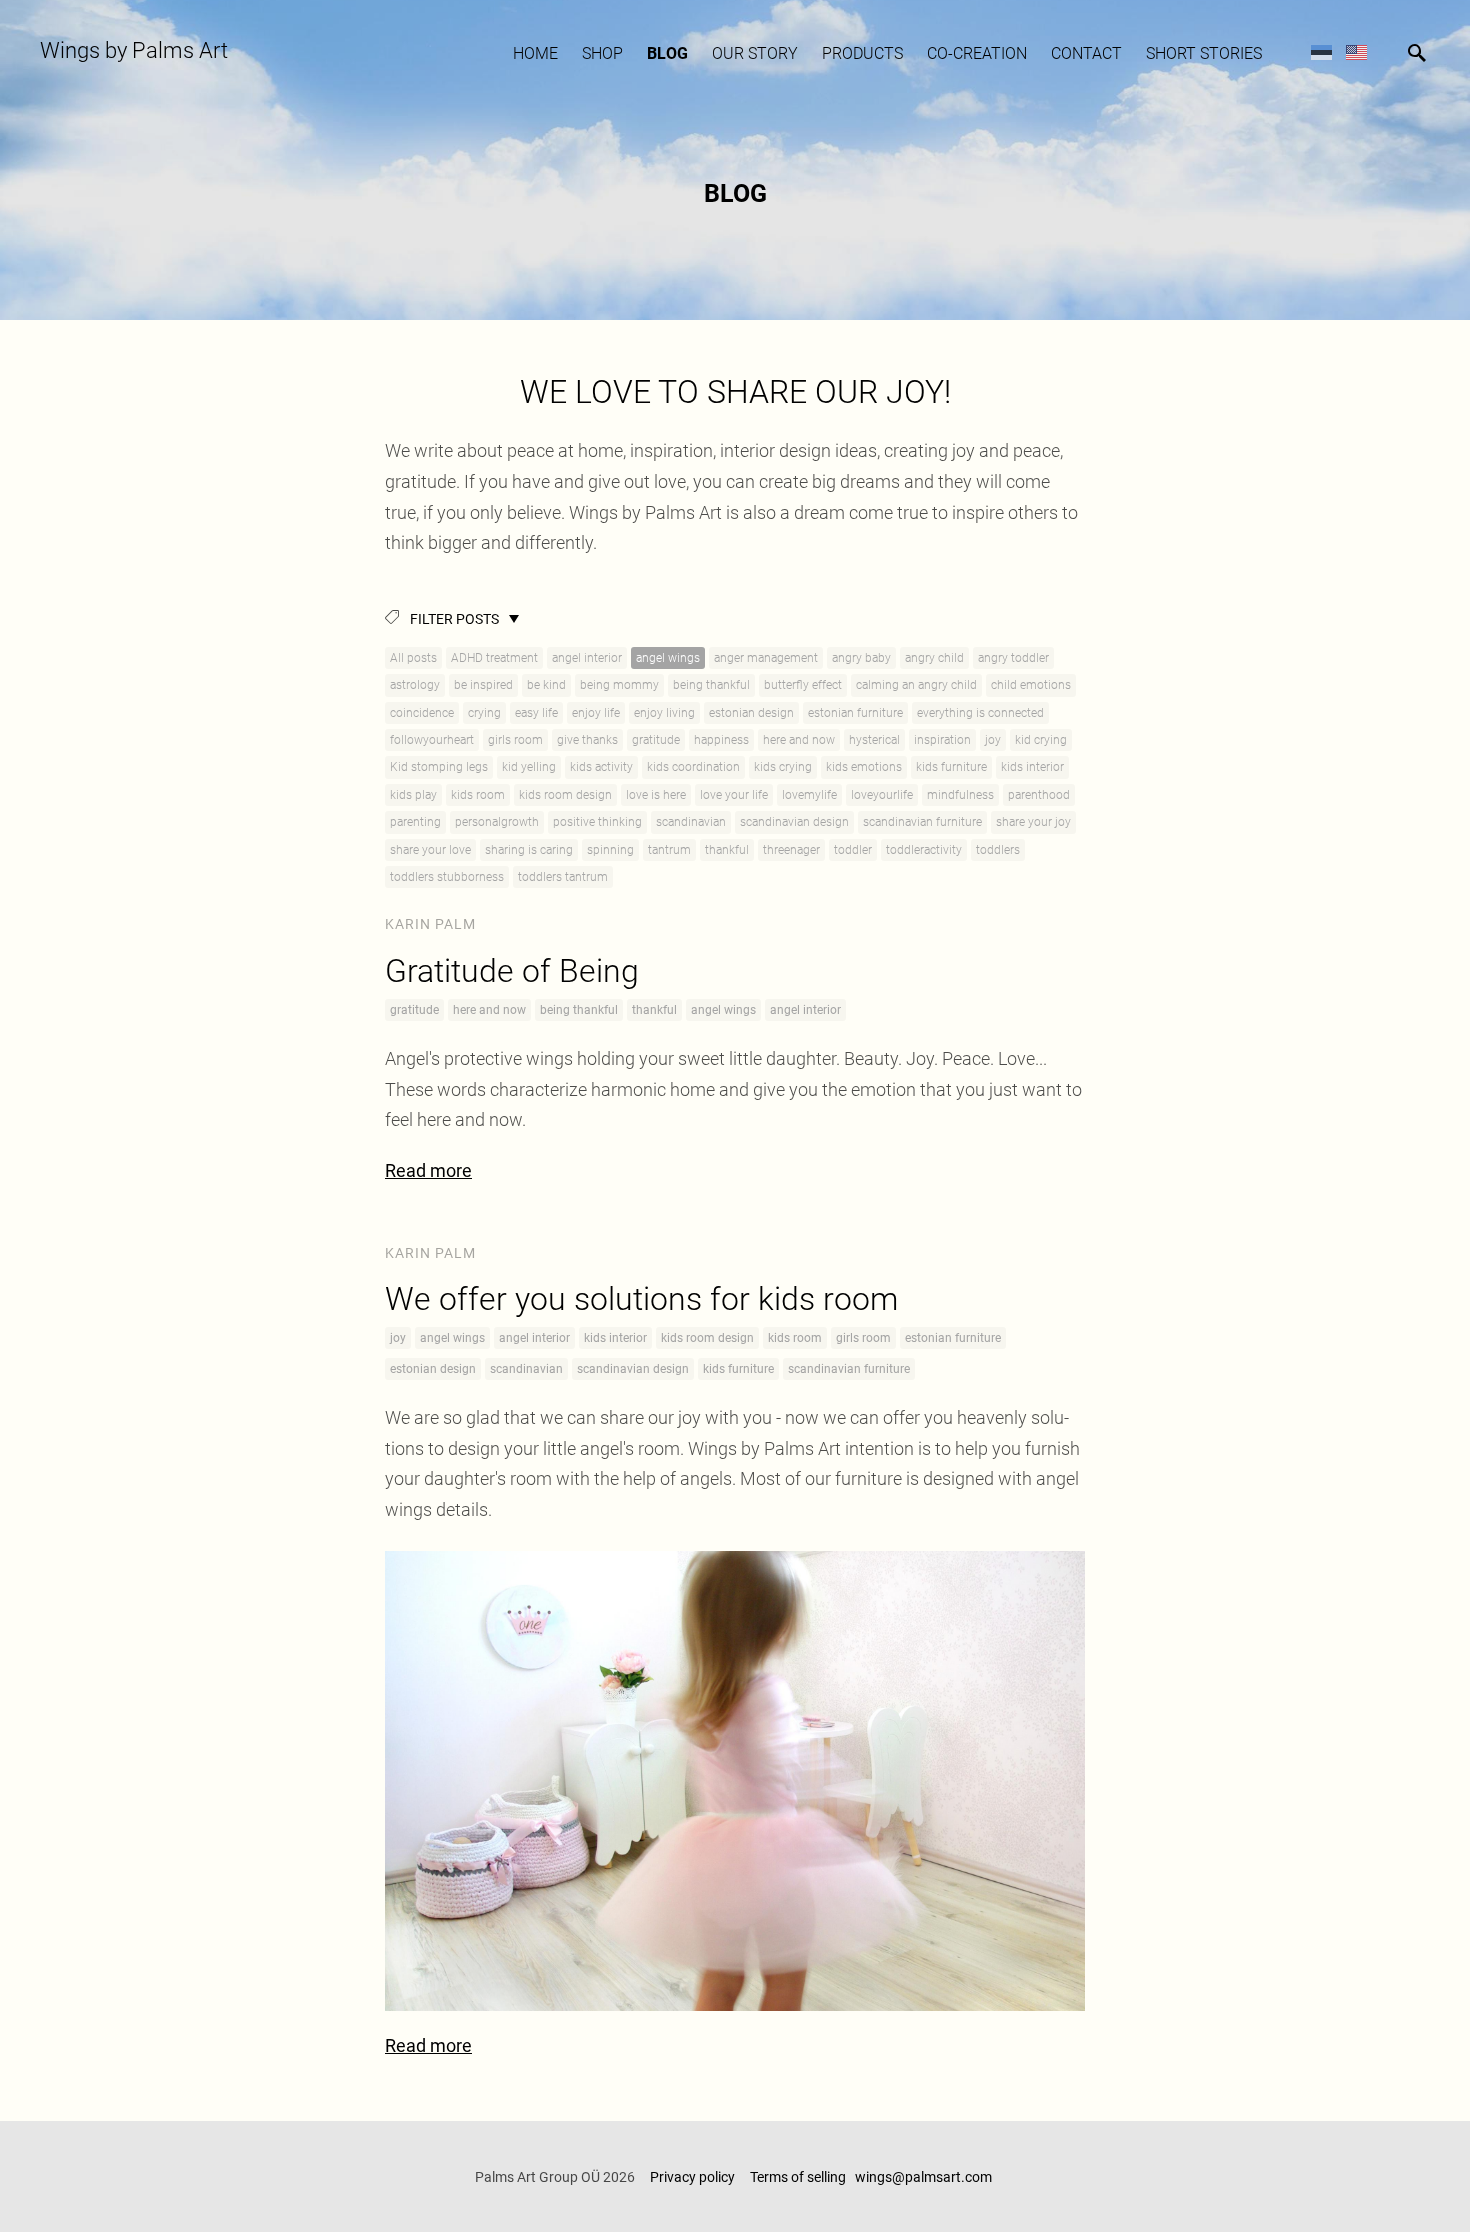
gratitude (656, 740)
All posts (413, 658)
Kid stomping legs (439, 767)
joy (993, 740)
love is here (656, 795)
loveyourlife (882, 795)
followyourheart (432, 740)
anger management (766, 658)
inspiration (942, 740)
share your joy (1033, 822)
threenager (791, 850)
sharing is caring (529, 850)
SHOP (602, 53)
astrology (415, 685)
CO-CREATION (977, 53)
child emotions (1031, 685)
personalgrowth (497, 822)
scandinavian (691, 822)
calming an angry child (916, 685)
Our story (755, 53)
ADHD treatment (494, 658)
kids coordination (693, 767)
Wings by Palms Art (134, 50)
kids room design (565, 795)
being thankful (711, 685)
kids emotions (864, 767)
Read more (428, 1170)
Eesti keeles (1321, 51)
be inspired (483, 685)
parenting (415, 822)
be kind (546, 685)
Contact (1086, 53)
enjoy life (596, 713)
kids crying (783, 767)
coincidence (422, 713)
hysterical (874, 740)
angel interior (587, 658)
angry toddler (1013, 658)
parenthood (1039, 795)
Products (862, 53)
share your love (430, 850)
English (1356, 51)
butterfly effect (803, 685)
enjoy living (664, 713)
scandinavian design (794, 822)
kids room (478, 795)
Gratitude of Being (512, 971)
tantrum (669, 850)
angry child (934, 658)
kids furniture (951, 767)
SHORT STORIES (1204, 53)
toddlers (998, 850)
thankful (727, 850)
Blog (667, 53)
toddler (853, 850)
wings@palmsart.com (925, 2177)
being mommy (619, 685)
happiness (721, 740)
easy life (536, 713)
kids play (413, 795)
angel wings (668, 658)
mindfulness (960, 795)
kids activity (601, 767)
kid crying (1041, 740)
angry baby (861, 658)
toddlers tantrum (563, 877)
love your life (734, 795)
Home (535, 53)
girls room (515, 740)
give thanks (587, 740)
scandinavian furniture (922, 822)
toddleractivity (924, 850)
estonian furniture (855, 713)
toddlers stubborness (447, 877)
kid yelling (529, 767)
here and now (799, 740)
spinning (610, 850)
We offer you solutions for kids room (641, 1299)
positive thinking (597, 822)
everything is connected (980, 713)
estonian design (751, 713)
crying (484, 713)
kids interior (1032, 767)
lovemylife (809, 795)
